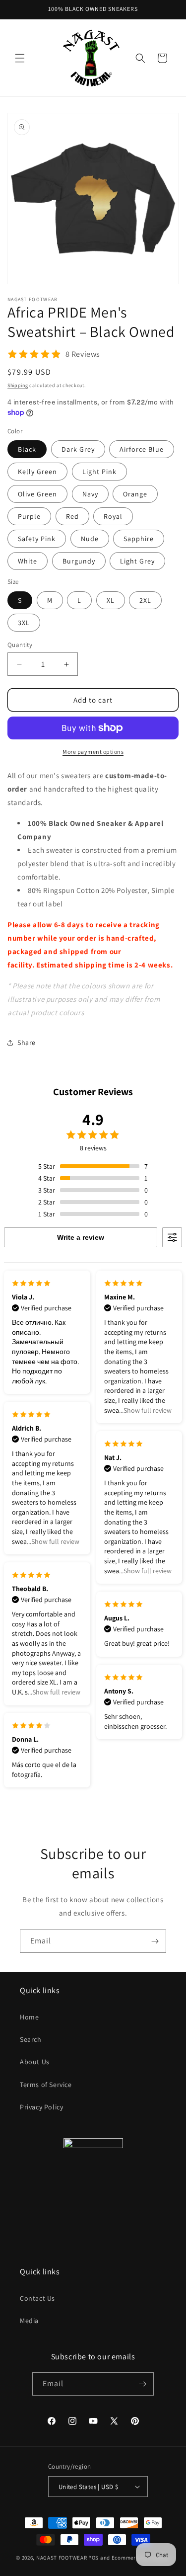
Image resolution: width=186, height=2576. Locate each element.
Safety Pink (37, 539)
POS (93, 2558)
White (28, 561)
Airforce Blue (142, 449)
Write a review (81, 1237)
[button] (20, 58)
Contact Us (37, 2298)
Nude (90, 539)
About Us (35, 2062)
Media (29, 2321)
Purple (29, 516)
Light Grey (137, 561)
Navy (90, 494)
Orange (135, 494)
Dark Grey (78, 449)
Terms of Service (46, 2085)
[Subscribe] (155, 1941)
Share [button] (27, 1043)
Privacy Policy (41, 2107)
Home (29, 2017)
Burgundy (79, 561)
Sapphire (139, 539)
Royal (113, 516)
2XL (145, 600)
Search (31, 2039)
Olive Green (37, 494)
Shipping (18, 385)
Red (72, 516)
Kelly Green (37, 472)
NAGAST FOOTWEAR (62, 2558)
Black (27, 449)
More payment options (93, 752)
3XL (24, 623)
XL (111, 600)
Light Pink (99, 472)
